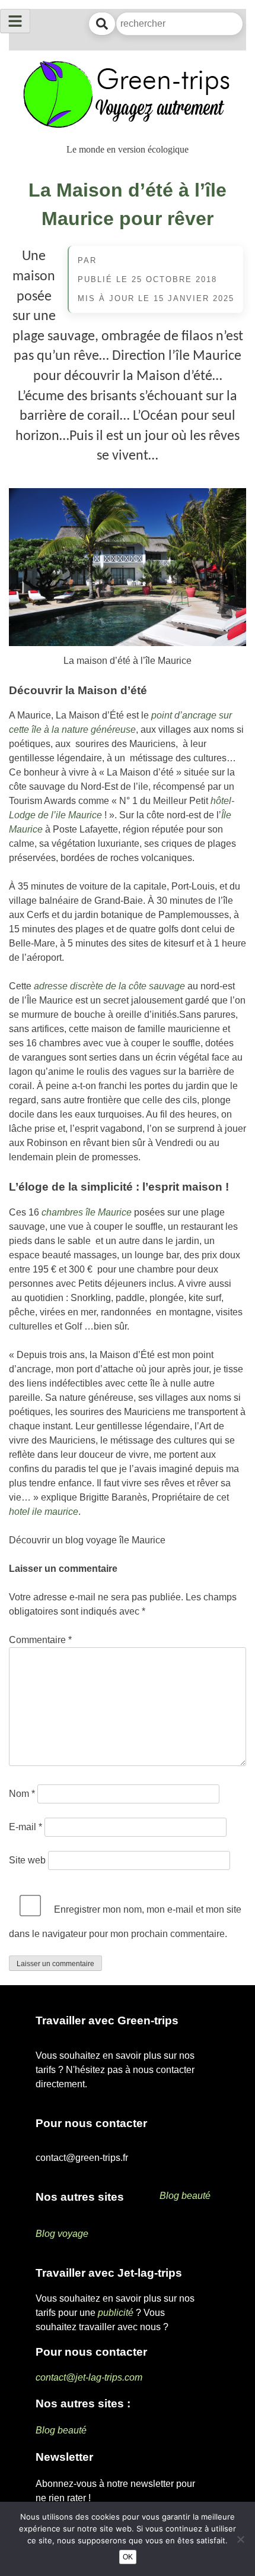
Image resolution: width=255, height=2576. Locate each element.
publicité (116, 2313)
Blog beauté (185, 2196)
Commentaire (40, 1640)
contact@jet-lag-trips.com (89, 2377)
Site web (27, 1860)
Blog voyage (62, 2234)
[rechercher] (102, 24)
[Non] (240, 2539)
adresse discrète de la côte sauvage (109, 986)
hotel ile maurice (44, 1512)
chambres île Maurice (87, 1212)
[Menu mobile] (15, 21)
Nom (22, 1794)
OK (128, 2557)
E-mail (26, 1827)
